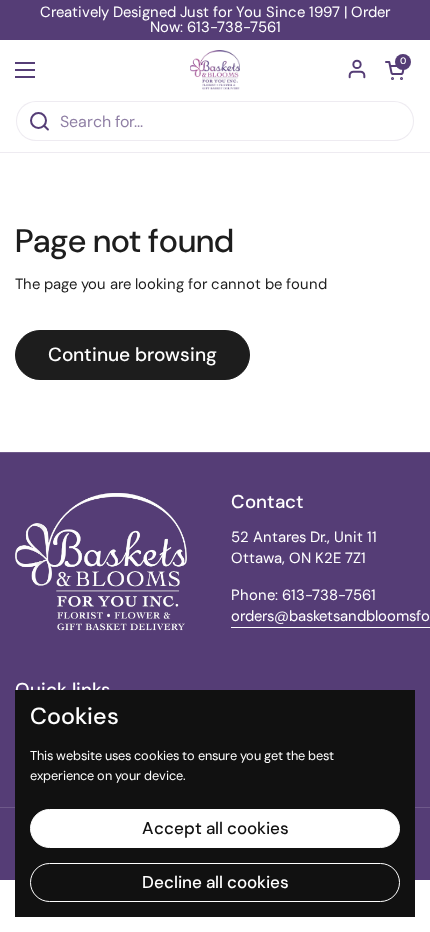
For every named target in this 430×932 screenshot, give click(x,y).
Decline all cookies (215, 882)
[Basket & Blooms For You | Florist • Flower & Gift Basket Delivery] (215, 70)
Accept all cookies (215, 828)
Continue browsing (132, 354)
